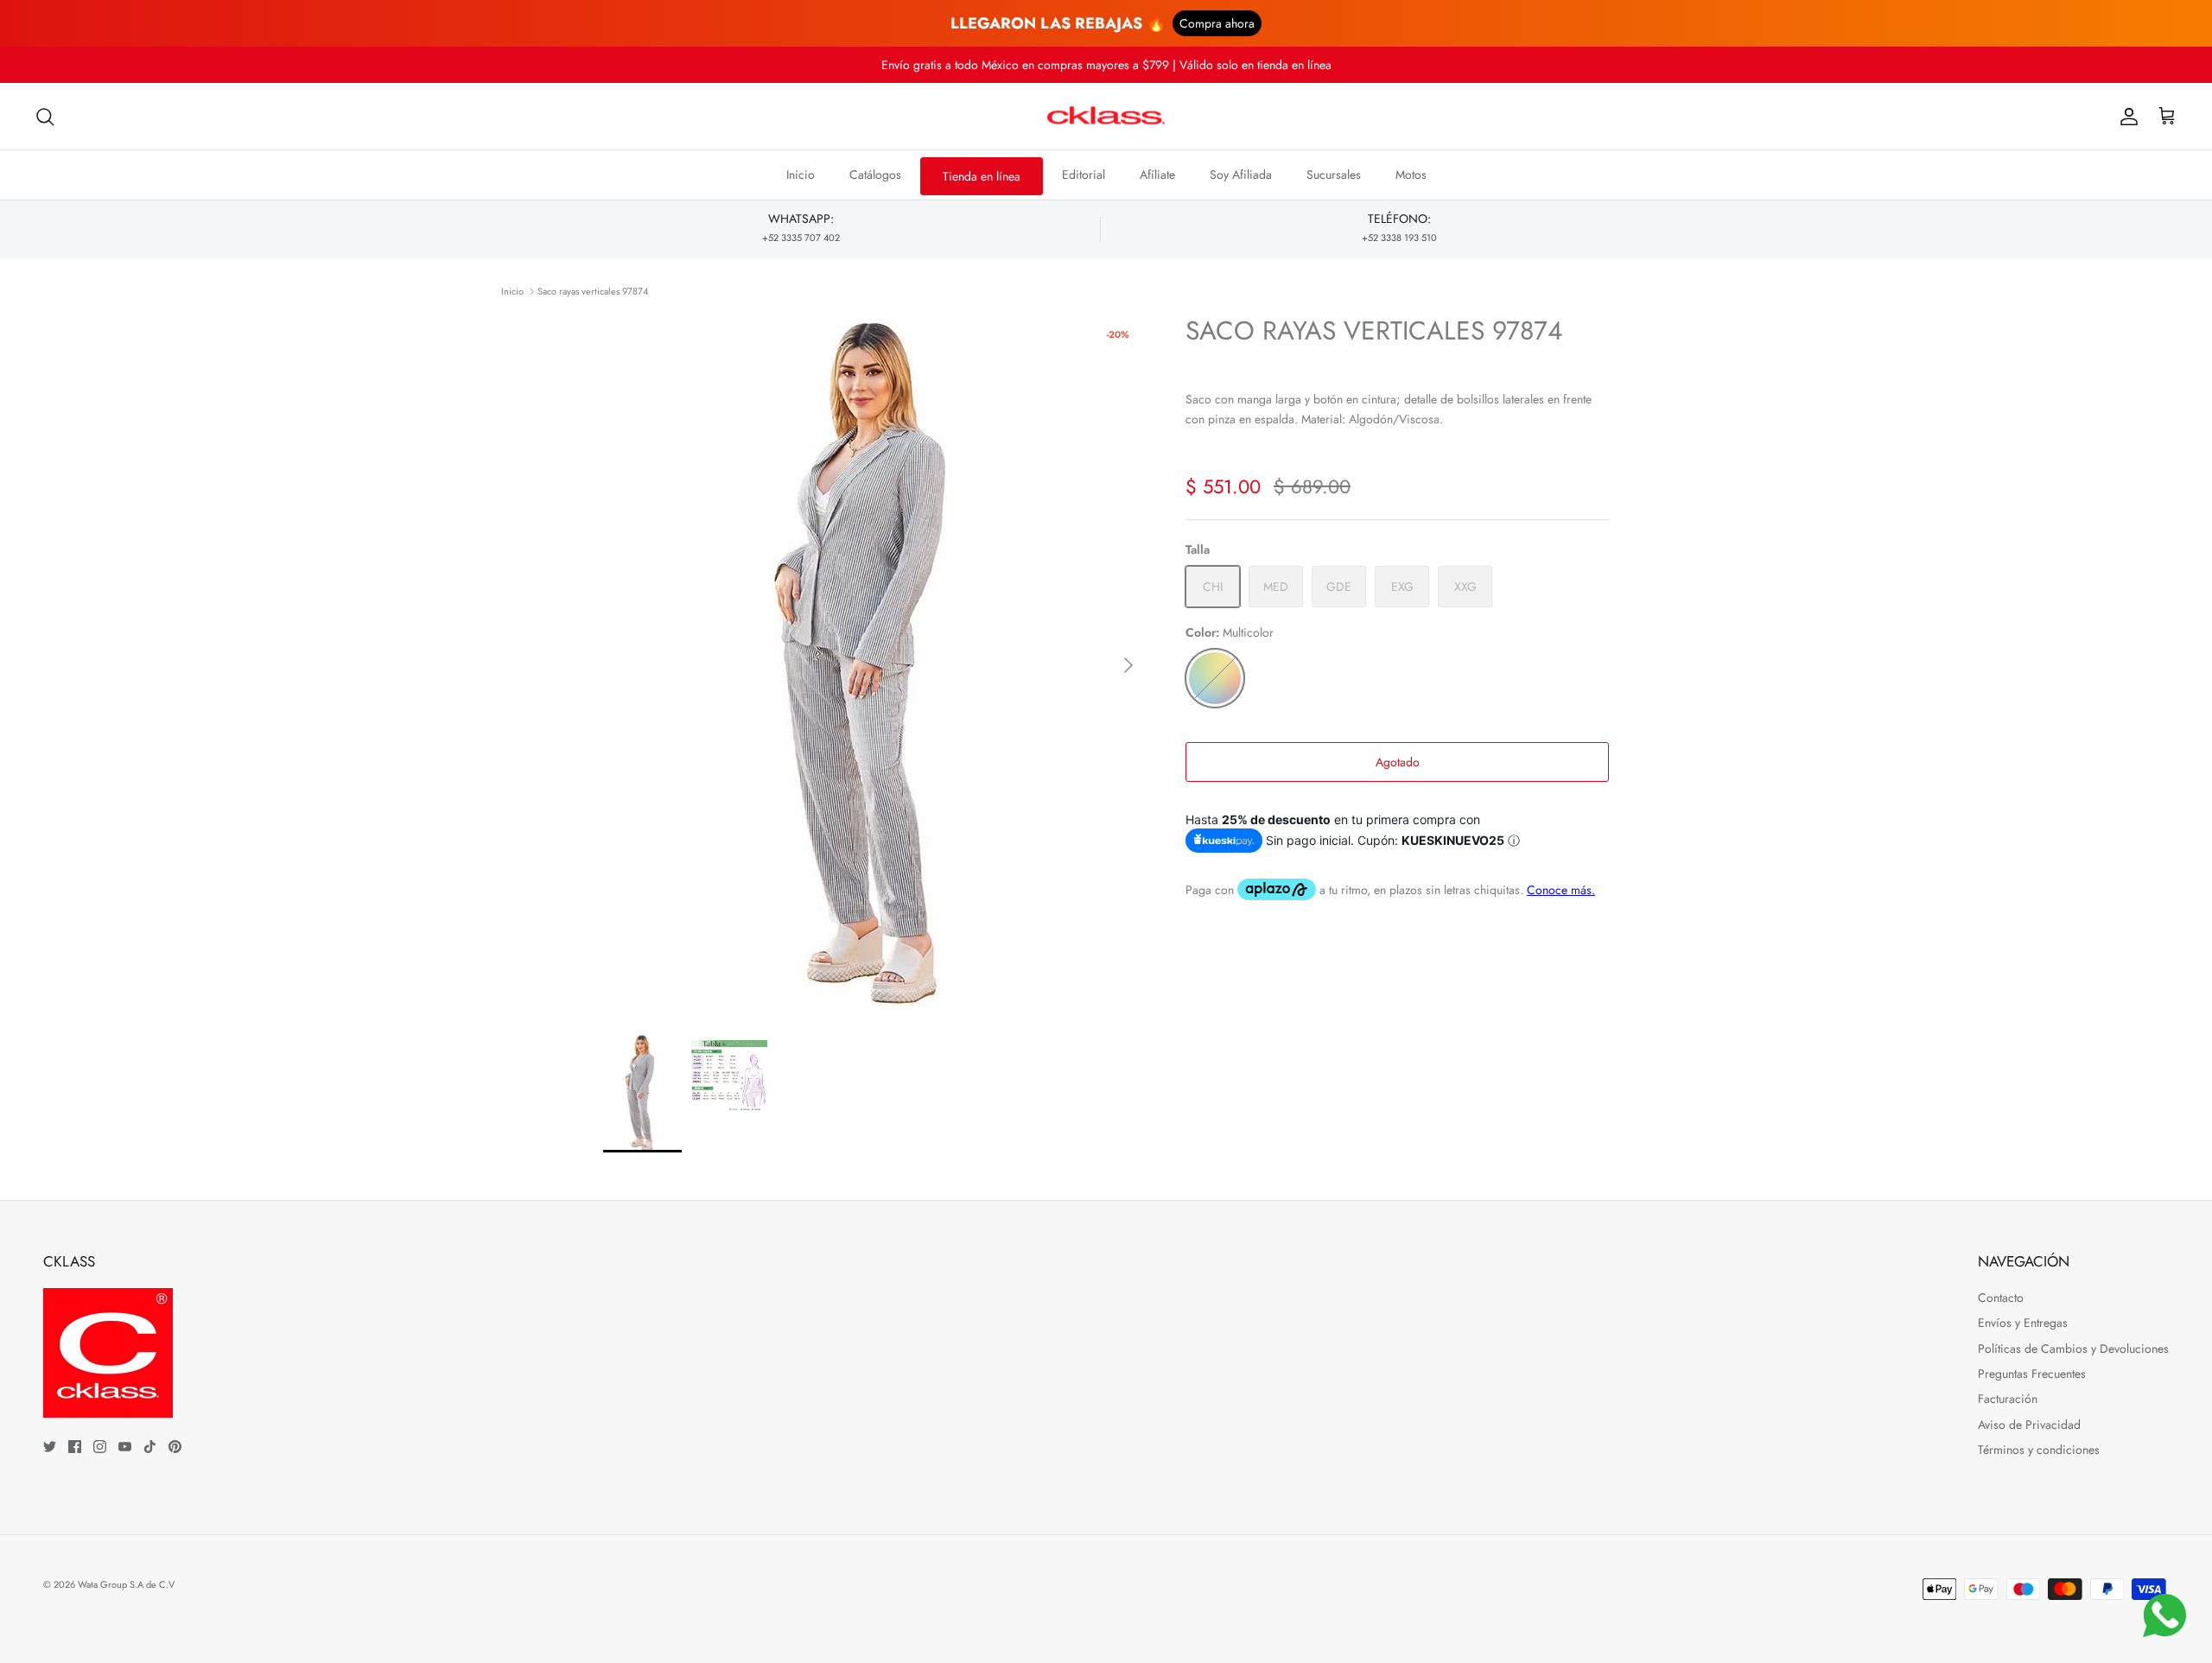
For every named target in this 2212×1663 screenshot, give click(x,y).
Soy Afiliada (1241, 175)
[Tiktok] (150, 1447)
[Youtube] (125, 1447)
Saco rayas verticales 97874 (593, 291)
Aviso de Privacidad (2029, 1425)
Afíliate (1157, 175)
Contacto (2001, 1298)
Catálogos (875, 175)
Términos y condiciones (2039, 1450)
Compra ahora (1217, 23)
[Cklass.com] (1106, 117)
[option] (875, 665)
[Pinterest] (175, 1447)
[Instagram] (100, 1447)
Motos (1411, 175)
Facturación (2008, 1399)
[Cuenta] (2126, 117)
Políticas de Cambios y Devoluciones (2073, 1349)
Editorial (1084, 175)
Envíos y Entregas (2023, 1323)
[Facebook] (75, 1447)
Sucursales (1334, 175)
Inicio (801, 175)
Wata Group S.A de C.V (126, 1584)
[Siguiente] (1128, 665)
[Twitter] (50, 1447)
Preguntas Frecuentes (2032, 1374)
